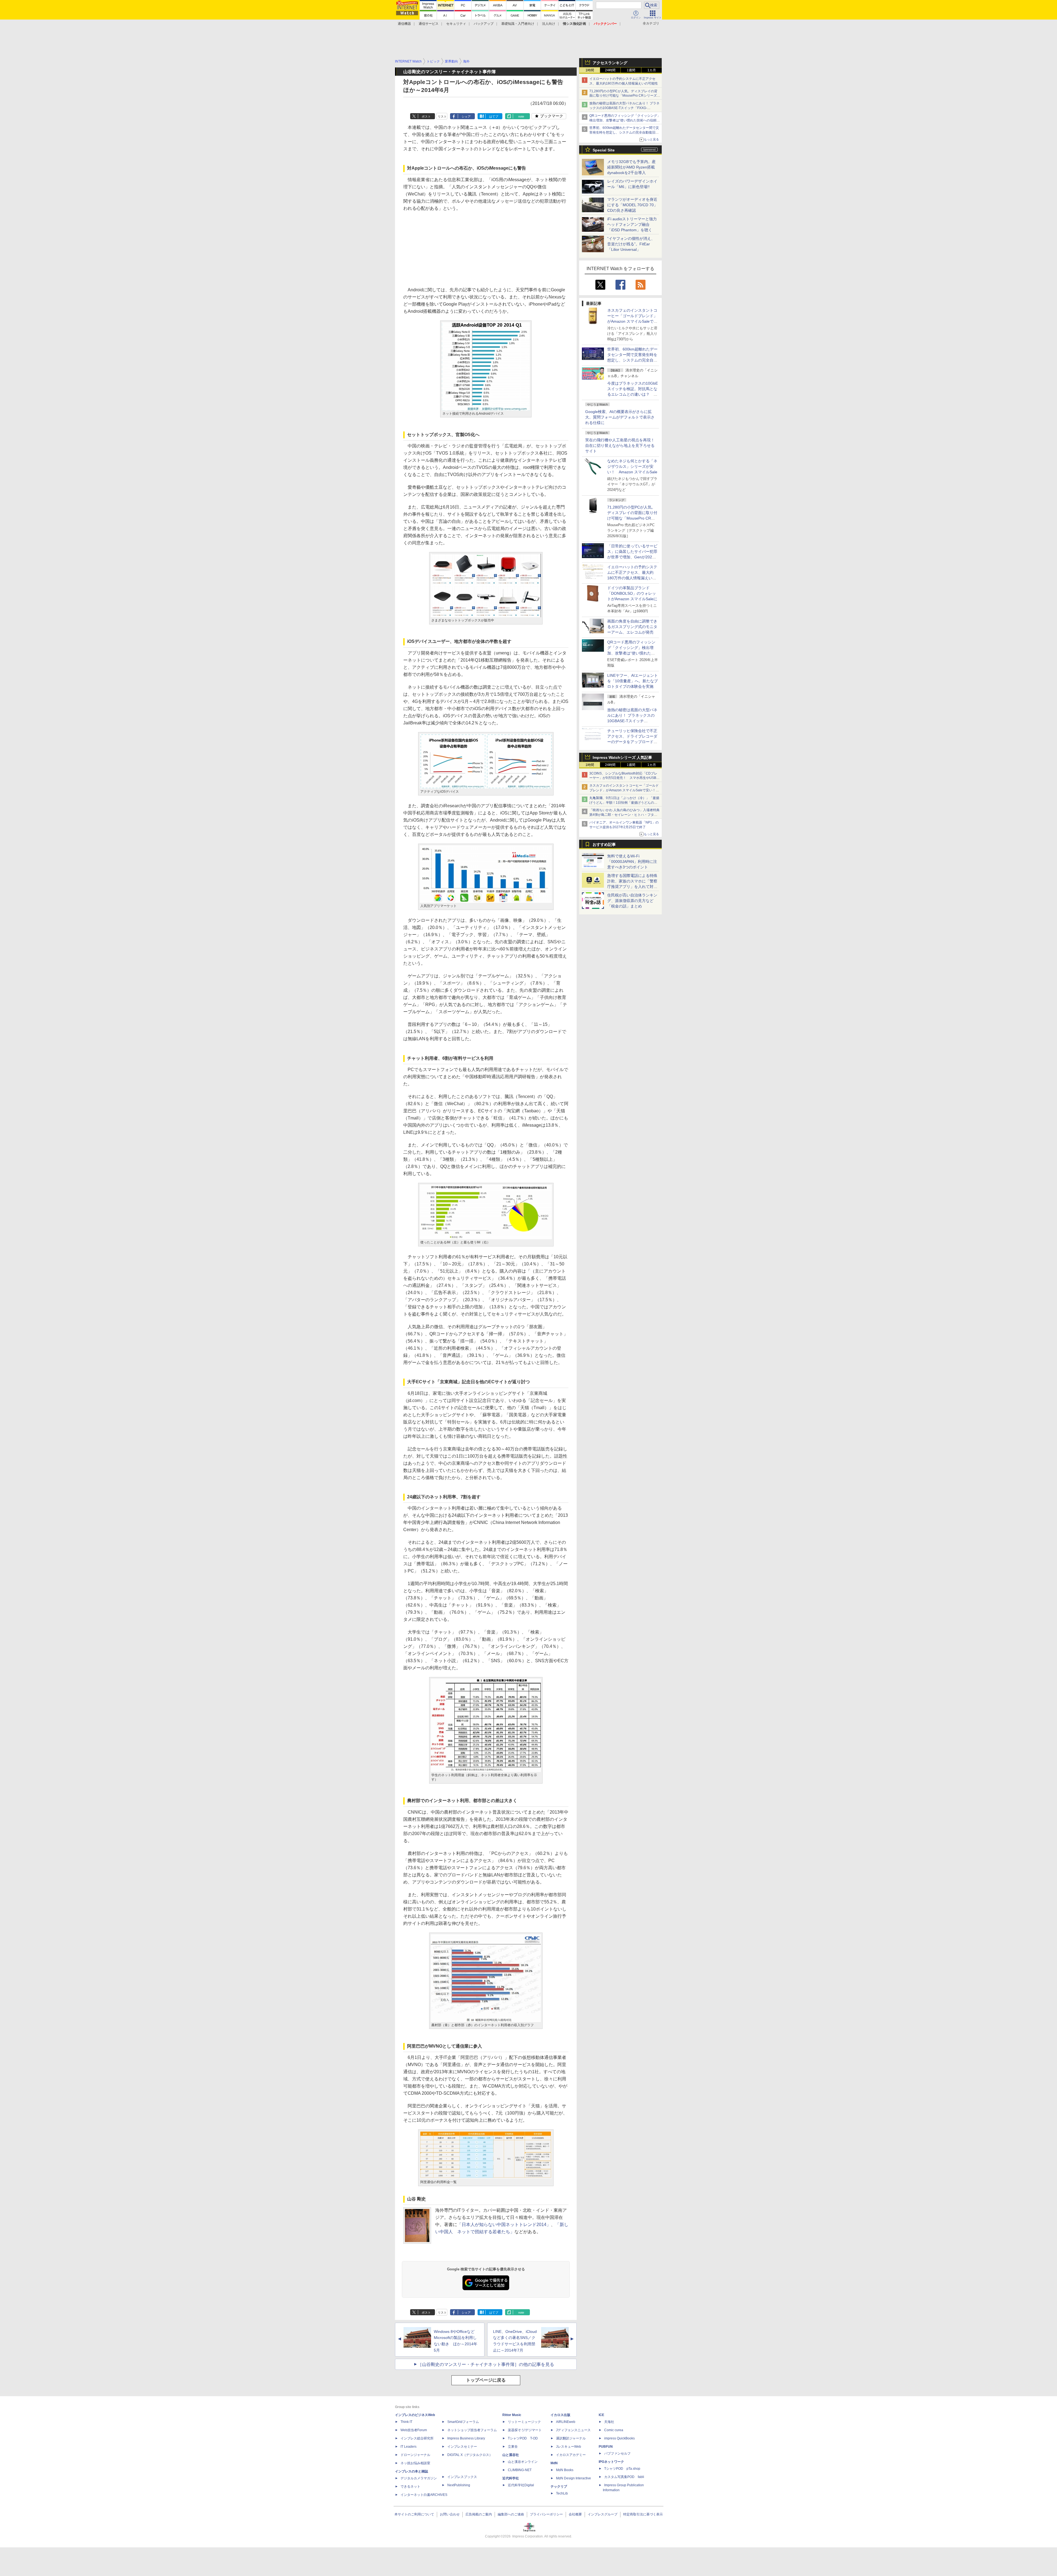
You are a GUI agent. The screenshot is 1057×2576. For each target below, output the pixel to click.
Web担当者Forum (414, 2430)
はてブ (494, 116)
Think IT (406, 2422)
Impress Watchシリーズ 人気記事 (622, 757)
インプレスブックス (462, 2477)
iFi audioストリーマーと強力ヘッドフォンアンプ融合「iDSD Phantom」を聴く (632, 224)
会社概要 (575, 2514)
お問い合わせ (450, 2514)
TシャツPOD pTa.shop (622, 2469)
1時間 (590, 70)
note (521, 116)
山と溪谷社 (511, 2455)
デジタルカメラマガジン (419, 2478)
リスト (442, 116)
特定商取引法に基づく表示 (643, 2514)
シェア (466, 116)
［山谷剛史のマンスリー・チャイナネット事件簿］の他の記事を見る (486, 2364)
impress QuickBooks (619, 2438)
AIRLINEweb (566, 2422)
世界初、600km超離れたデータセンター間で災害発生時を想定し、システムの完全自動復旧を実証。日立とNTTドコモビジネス (624, 132)
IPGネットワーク (611, 2462)
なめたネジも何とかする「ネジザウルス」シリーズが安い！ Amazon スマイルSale (632, 466)
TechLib (562, 2493)
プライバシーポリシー (546, 2514)
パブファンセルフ (617, 2453)
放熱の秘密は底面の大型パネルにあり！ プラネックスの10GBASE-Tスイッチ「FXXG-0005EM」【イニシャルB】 (624, 108)
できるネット (410, 2487)
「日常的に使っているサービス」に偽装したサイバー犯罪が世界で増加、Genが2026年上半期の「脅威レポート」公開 (632, 557)
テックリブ (559, 2487)
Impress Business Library (466, 2438)
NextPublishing (459, 2485)
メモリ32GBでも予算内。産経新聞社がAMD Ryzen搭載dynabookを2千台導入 (631, 167)
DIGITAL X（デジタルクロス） (470, 2455)
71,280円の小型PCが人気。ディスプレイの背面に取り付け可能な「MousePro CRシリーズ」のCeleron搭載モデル (632, 518)
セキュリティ (456, 24)
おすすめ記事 (604, 844)
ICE (601, 2415)
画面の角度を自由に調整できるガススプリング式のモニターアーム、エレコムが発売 (632, 627)
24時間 (610, 70)
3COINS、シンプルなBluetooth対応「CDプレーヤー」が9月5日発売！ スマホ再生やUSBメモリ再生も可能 (624, 778)
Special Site (604, 150)
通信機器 (404, 24)
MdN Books (565, 2470)
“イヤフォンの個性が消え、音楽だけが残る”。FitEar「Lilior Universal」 (631, 244)
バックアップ (484, 24)
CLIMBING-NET (520, 2470)
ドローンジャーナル (415, 2455)
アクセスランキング (610, 63)
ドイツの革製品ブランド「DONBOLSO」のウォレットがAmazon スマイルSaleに (632, 593)
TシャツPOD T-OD (523, 2438)
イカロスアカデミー (571, 2455)
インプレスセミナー (462, 2447)
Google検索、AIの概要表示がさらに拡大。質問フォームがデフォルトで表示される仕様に (620, 417)
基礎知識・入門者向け (518, 24)
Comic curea (614, 2430)
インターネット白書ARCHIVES (424, 2495)
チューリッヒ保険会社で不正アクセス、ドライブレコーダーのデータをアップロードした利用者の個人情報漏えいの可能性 (632, 742)
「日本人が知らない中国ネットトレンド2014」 (504, 2225)
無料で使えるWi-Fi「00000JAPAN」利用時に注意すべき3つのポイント (632, 862)
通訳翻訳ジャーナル (571, 2438)
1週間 (631, 70)
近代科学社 (511, 2478)
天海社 (609, 2422)
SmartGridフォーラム (463, 2422)
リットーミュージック (524, 2422)
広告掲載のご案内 (479, 2514)
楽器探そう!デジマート (525, 2430)
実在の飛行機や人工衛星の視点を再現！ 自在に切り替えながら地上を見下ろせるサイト (620, 445)
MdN (554, 2463)
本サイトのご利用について (414, 2514)
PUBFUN (606, 2447)
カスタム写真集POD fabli (624, 2477)
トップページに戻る (486, 2380)
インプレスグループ (603, 2514)
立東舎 (513, 2447)
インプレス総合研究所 (417, 2438)
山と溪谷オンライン (523, 2462)
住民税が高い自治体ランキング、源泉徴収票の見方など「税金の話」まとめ (632, 901)
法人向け (549, 24)
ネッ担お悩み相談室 (415, 2463)
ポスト (426, 116)
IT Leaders (408, 2447)
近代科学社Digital (521, 2485)
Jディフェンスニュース (573, 2430)
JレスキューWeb (569, 2447)
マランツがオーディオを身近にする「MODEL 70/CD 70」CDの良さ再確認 (632, 205)
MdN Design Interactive (574, 2478)
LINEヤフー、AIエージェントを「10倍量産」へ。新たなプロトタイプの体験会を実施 (633, 681)
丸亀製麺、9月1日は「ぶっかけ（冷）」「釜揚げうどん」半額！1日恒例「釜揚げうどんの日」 (624, 803)
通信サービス (429, 24)
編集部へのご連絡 (511, 2514)
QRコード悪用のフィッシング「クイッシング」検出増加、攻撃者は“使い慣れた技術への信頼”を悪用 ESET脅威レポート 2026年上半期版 (625, 120)
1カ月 (652, 70)
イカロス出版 (560, 2415)
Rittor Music (512, 2415)
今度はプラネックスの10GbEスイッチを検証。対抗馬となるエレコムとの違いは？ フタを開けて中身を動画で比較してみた (633, 394)
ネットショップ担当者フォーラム (472, 2430)
